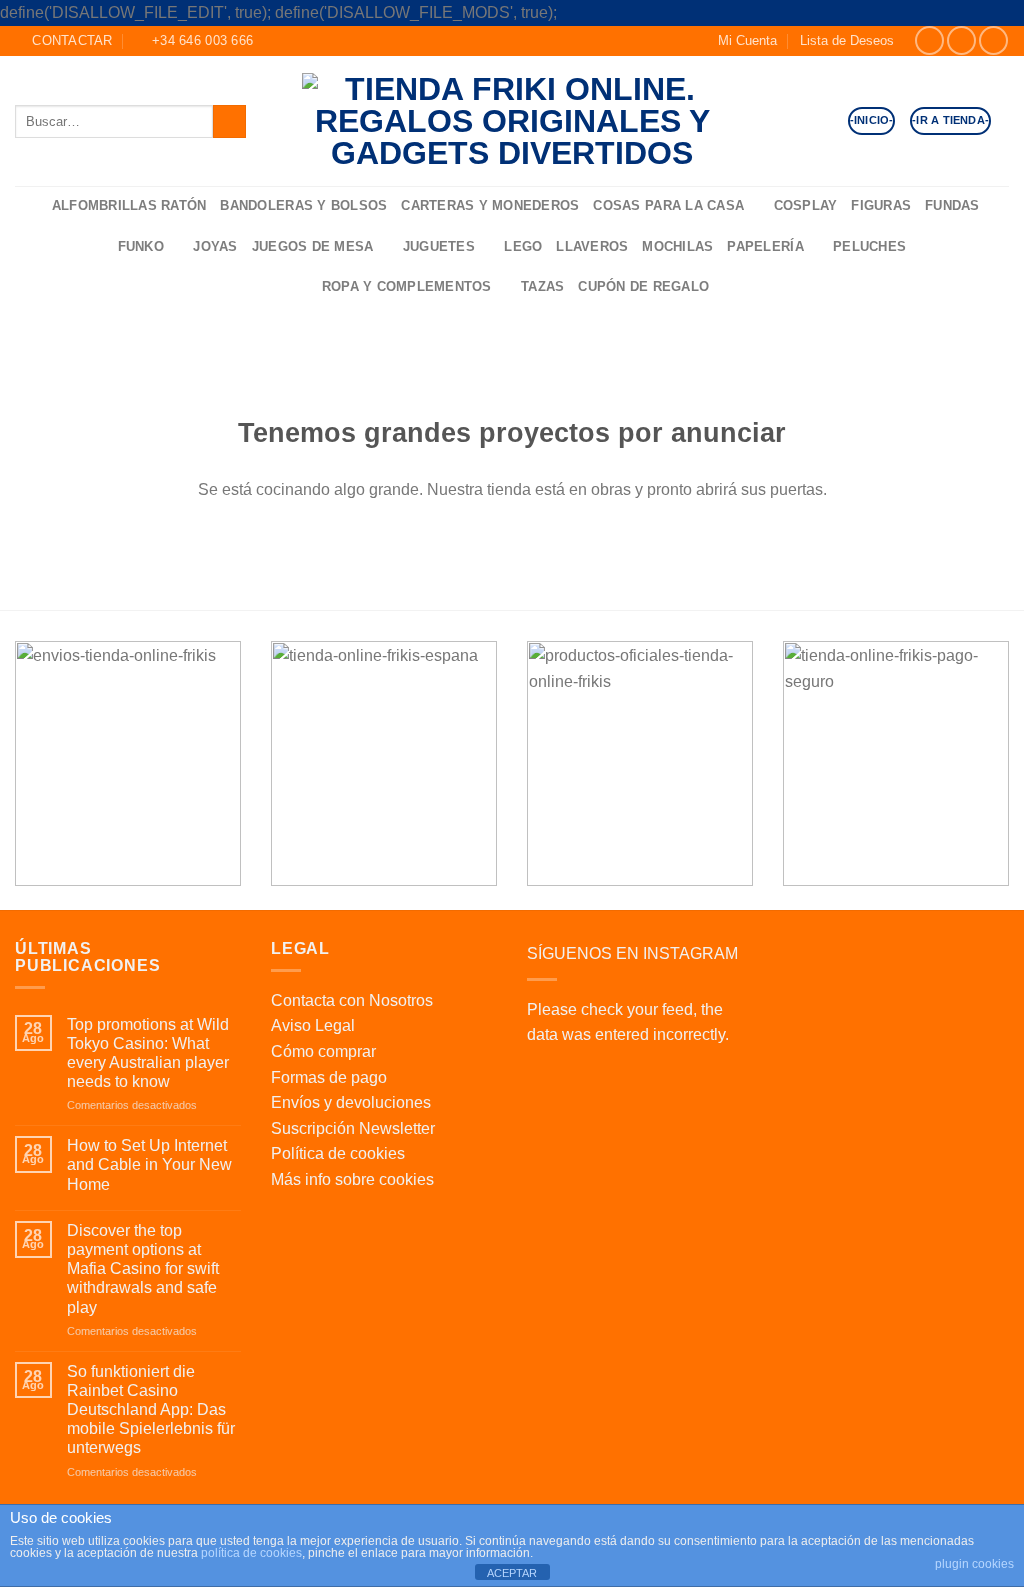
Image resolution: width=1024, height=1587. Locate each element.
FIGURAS (881, 205)
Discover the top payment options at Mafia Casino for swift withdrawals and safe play (143, 1269)
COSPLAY (806, 205)
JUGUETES (439, 246)
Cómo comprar (323, 1051)
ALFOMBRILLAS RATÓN (129, 205)
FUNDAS (952, 205)
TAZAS (542, 286)
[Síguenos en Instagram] (961, 40)
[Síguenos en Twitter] (993, 40)
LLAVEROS (592, 246)
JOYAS (215, 246)
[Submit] (229, 121)
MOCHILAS (677, 246)
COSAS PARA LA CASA (668, 205)
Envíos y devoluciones (351, 1102)
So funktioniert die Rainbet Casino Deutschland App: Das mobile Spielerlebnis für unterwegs (151, 1410)
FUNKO (141, 246)
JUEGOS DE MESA (313, 246)
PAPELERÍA (765, 246)
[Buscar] (30, 206)
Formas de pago (329, 1077)
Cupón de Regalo (643, 286)
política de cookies (251, 1553)
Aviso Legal (313, 1025)
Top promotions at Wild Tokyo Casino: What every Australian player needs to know (148, 1053)
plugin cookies (974, 1564)
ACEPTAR (512, 1573)
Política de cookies (338, 1153)
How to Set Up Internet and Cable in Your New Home (149, 1164)
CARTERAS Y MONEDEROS (490, 205)
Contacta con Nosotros (352, 1000)
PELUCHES (869, 246)
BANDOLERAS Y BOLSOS (303, 205)
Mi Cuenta (747, 40)
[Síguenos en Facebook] (929, 40)
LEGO (523, 246)
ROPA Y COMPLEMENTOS (407, 286)
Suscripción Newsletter (353, 1128)
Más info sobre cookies (352, 1179)
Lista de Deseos (847, 40)
